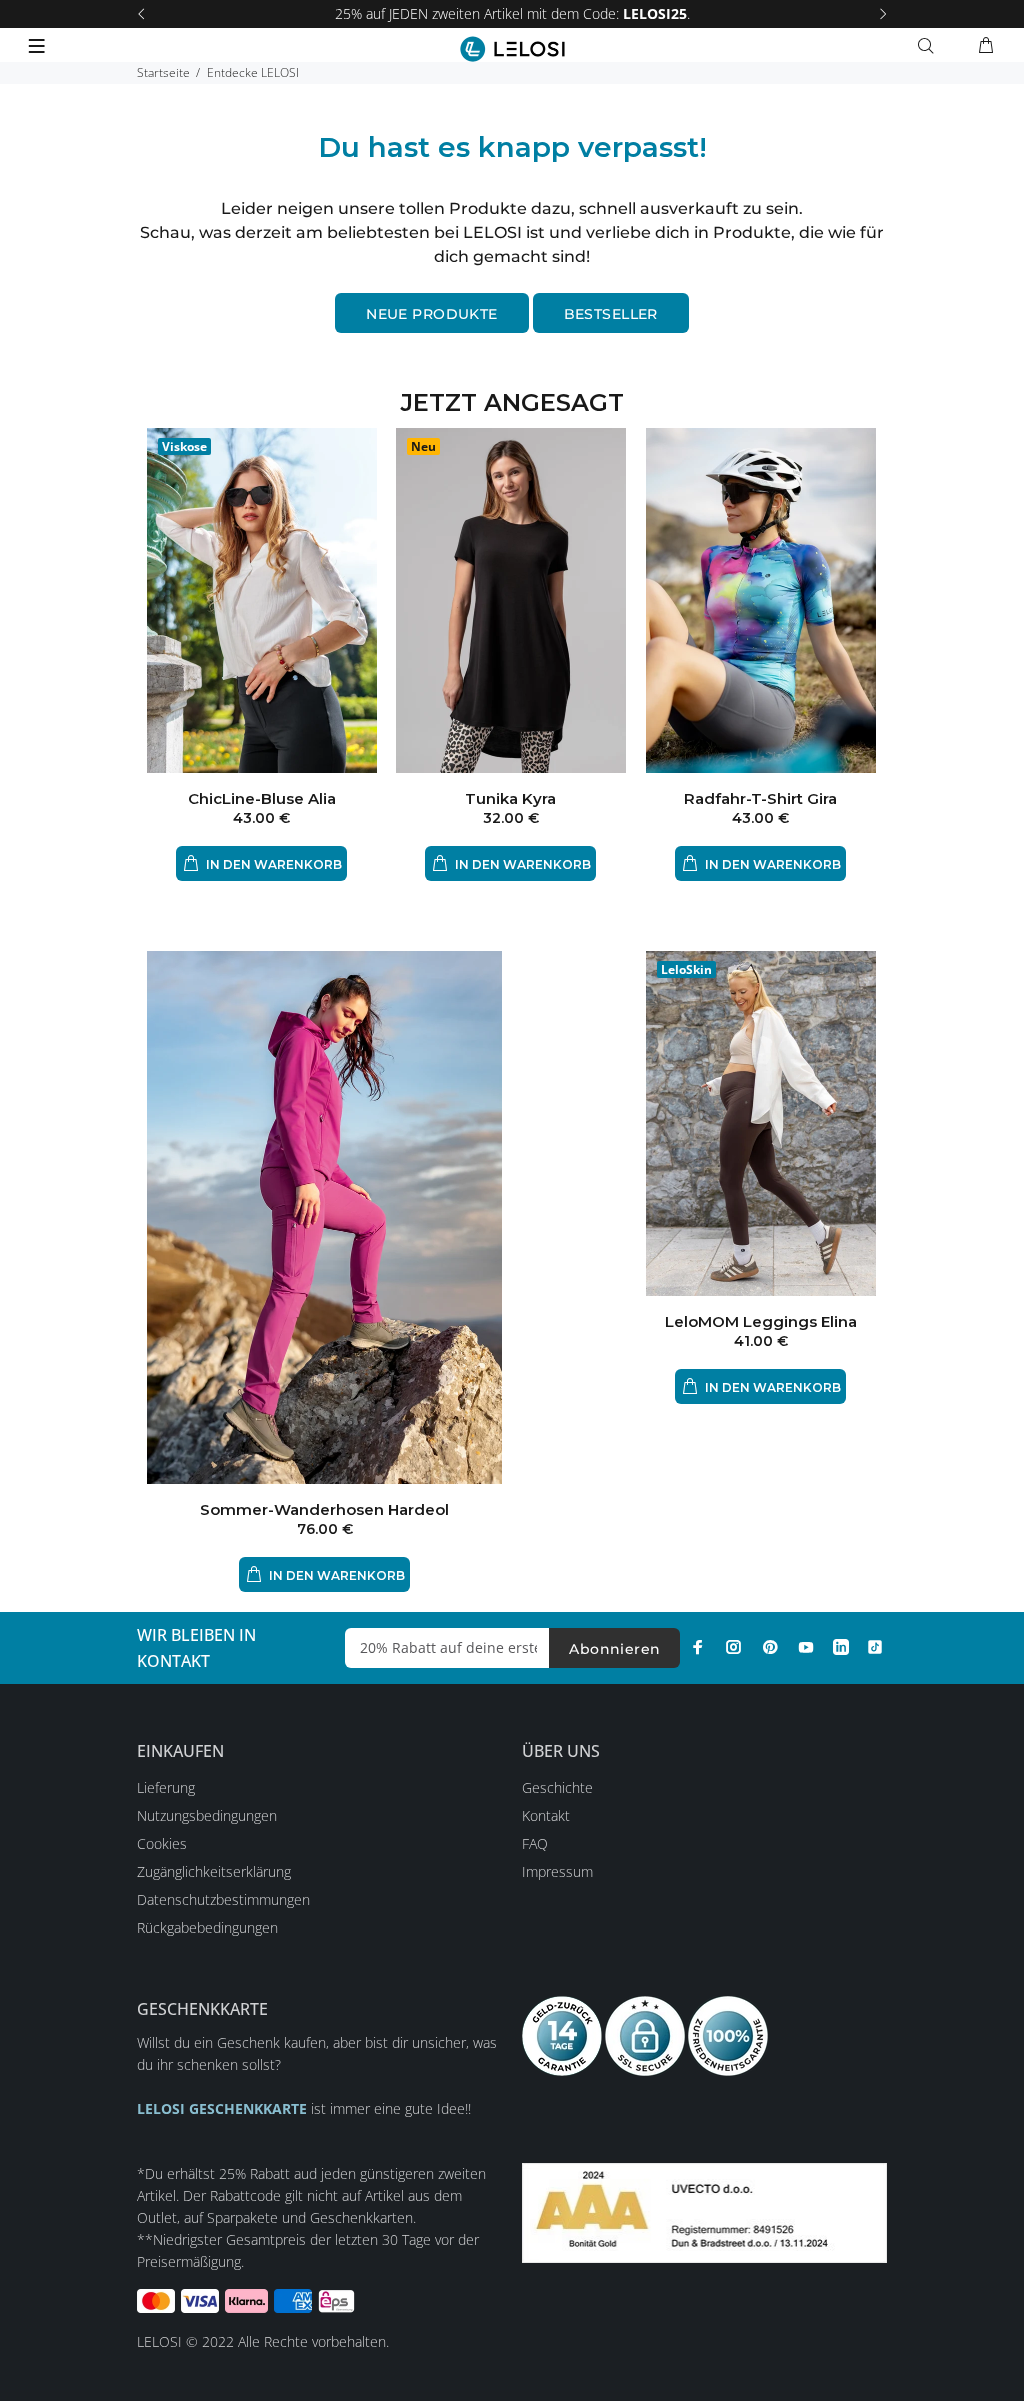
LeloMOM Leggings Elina (761, 1321)
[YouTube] (806, 1647)
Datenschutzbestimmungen (223, 1899)
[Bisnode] (704, 2211)
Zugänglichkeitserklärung (214, 1871)
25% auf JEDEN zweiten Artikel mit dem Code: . (512, 13)
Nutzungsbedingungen (207, 1815)
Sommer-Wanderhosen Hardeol (324, 1509)
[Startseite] (512, 49)
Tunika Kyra (510, 798)
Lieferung (166, 1787)
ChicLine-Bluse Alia (262, 798)
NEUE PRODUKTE (431, 314)
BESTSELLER (611, 314)
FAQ (535, 1843)
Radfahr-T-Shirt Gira (760, 798)
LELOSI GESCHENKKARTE (222, 2108)
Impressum (557, 1871)
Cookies (162, 1843)
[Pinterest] (770, 1647)
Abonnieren (614, 1649)
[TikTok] (875, 1647)
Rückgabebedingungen (207, 1927)
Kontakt (546, 1815)
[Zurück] (141, 14)
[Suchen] (930, 46)
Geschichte (557, 1787)
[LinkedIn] (841, 1647)
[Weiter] (883, 14)
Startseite (163, 72)
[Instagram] (734, 1647)
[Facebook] (698, 1647)
